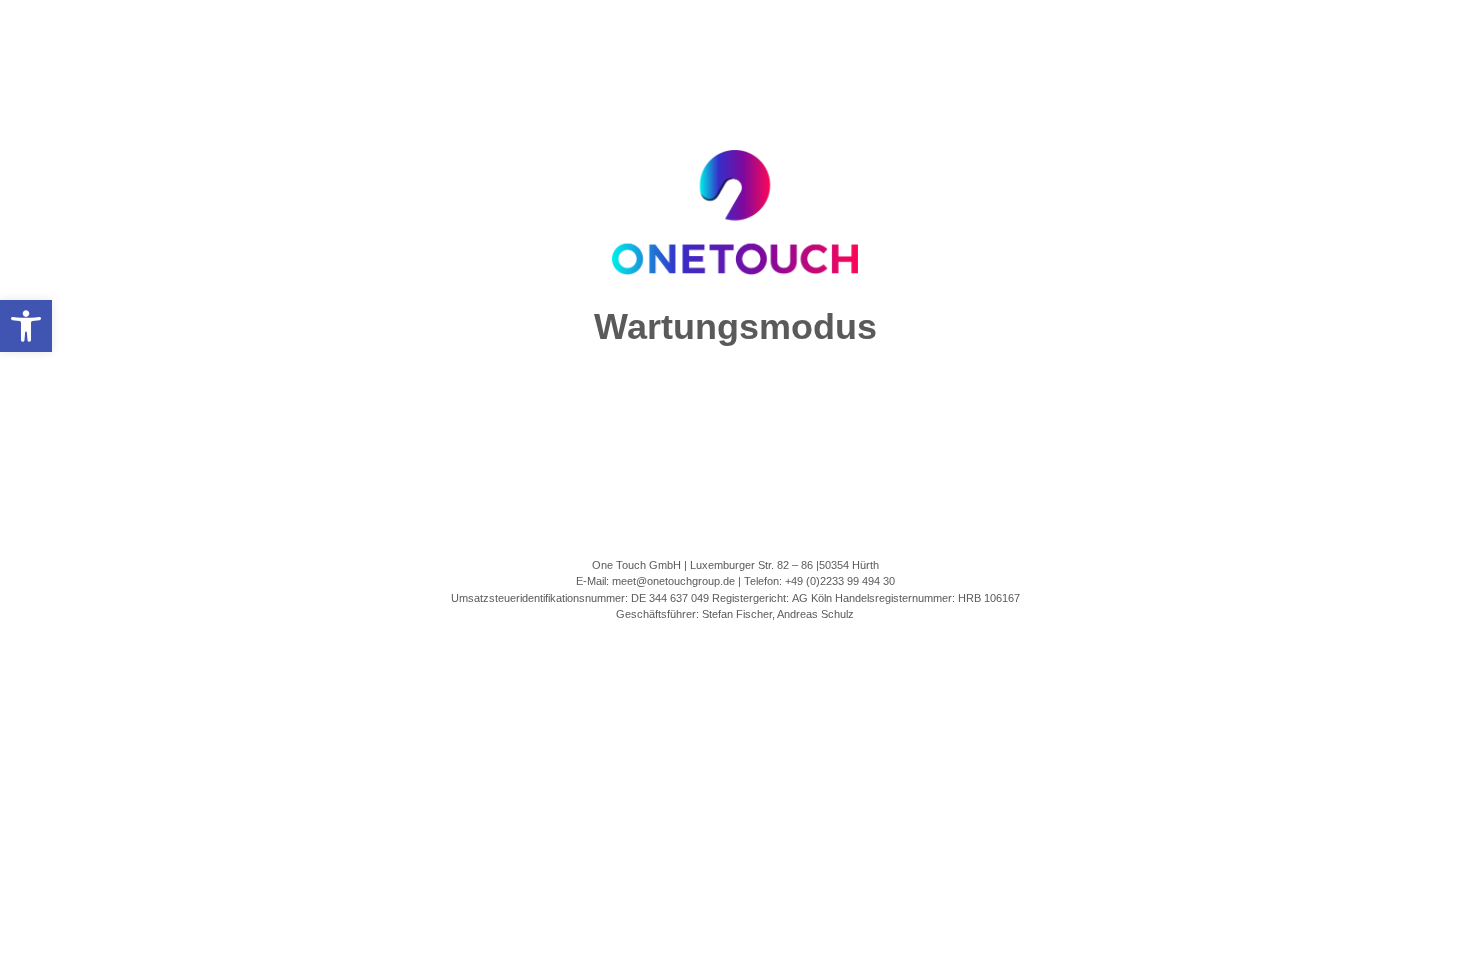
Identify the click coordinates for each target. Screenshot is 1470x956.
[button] (26, 326)
